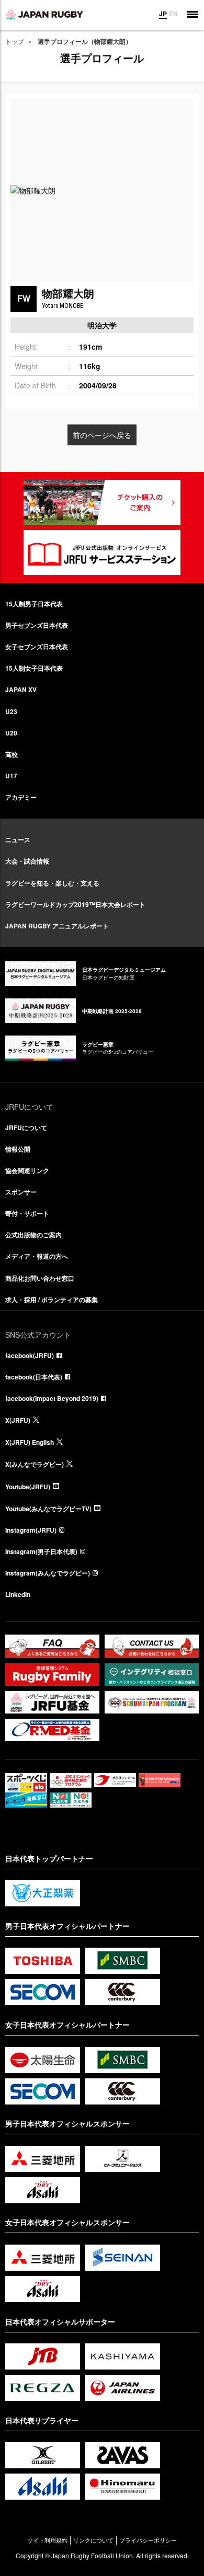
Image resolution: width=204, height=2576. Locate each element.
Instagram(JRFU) (31, 1530)
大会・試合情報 (27, 861)
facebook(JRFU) (30, 1355)
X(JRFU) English (30, 1442)
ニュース (18, 839)
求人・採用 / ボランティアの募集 (52, 1299)
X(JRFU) (18, 1420)
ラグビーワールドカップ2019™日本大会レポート (75, 904)
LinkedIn (18, 1594)
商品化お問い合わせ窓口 (40, 1278)
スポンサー (21, 1192)
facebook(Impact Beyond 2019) (52, 1398)
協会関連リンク (27, 1170)
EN (173, 14)
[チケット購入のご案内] (102, 502)
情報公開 (18, 1149)
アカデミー (21, 797)
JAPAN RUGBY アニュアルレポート (57, 926)
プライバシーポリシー (148, 2540)
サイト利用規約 (47, 2540)
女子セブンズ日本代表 (37, 647)
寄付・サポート (27, 1213)
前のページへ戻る (102, 435)
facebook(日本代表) (34, 1377)
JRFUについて (26, 1128)
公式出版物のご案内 (33, 1235)
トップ (15, 41)
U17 (11, 776)
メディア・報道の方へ (37, 1256)
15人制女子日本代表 (34, 668)
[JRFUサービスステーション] (102, 553)
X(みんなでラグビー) (35, 1464)
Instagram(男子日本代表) (41, 1551)
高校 (12, 754)
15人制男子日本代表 (34, 604)
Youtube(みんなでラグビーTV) (48, 1509)
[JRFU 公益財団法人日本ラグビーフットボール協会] (44, 14)
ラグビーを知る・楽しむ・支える (52, 883)
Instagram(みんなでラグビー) (48, 1573)
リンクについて (93, 2540)
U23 (11, 711)
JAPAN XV (21, 689)
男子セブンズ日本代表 (37, 625)
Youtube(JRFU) (28, 1487)
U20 (11, 733)
